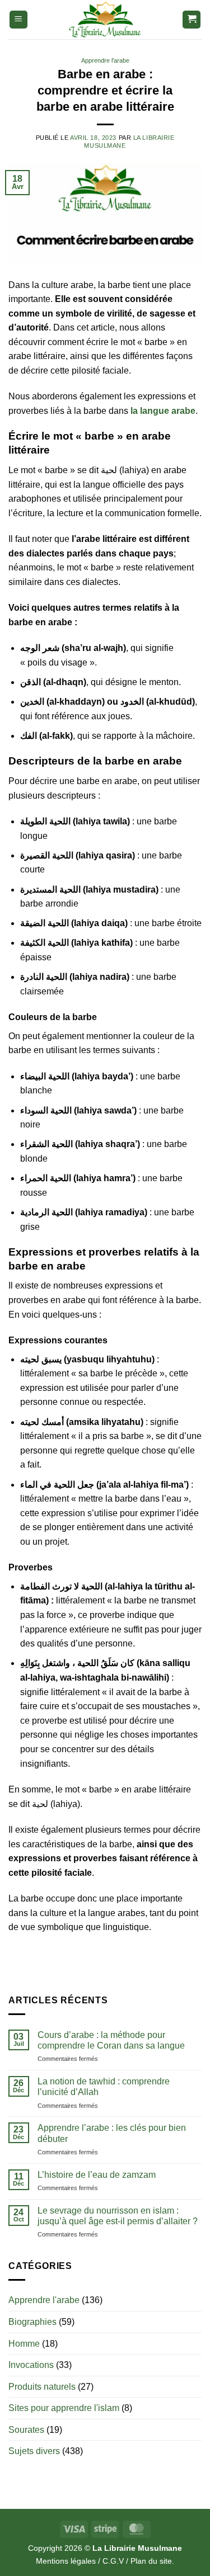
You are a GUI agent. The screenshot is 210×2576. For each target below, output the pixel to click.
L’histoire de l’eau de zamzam (97, 2175)
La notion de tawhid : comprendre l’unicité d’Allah (104, 2087)
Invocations (31, 2365)
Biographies (32, 2322)
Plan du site (151, 2561)
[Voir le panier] (192, 20)
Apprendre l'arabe (105, 60)
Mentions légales (66, 2561)
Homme (24, 2344)
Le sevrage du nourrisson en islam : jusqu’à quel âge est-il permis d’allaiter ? (118, 2216)
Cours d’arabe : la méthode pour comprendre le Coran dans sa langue (111, 2040)
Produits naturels (42, 2387)
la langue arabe (163, 411)
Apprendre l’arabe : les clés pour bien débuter (112, 2133)
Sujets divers (34, 2451)
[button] (18, 20)
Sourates (26, 2430)
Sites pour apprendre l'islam (64, 2408)
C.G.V (113, 2561)
